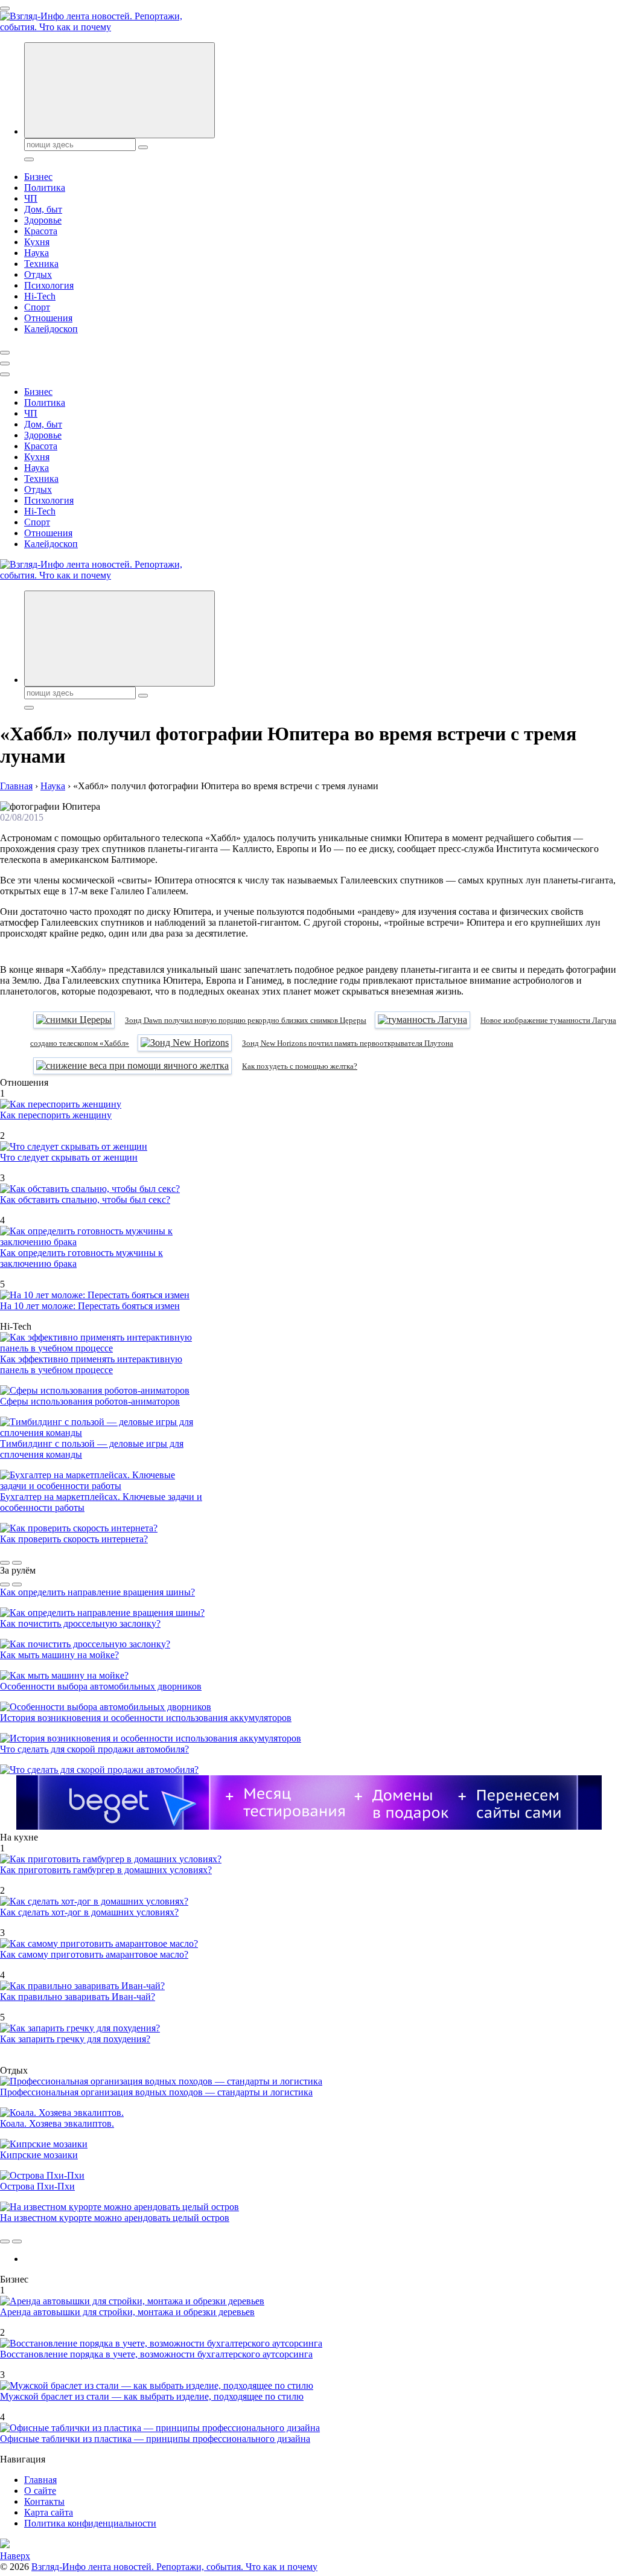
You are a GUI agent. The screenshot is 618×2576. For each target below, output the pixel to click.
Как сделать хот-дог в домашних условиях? (89, 1912)
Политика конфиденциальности (90, 2523)
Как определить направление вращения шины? (97, 1592)
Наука (37, 253)
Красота (41, 231)
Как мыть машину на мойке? (59, 1655)
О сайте (40, 2491)
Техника (41, 264)
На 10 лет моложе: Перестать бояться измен (90, 1306)
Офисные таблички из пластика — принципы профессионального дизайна (155, 2439)
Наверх (15, 2556)
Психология (49, 285)
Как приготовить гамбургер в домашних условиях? (106, 1870)
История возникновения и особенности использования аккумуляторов (146, 1718)
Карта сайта (49, 2512)
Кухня (37, 242)
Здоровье (43, 220)
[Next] (17, 1563)
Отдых (38, 274)
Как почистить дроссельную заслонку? (80, 1623)
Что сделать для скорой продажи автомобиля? (94, 1749)
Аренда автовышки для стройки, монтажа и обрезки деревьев (127, 2312)
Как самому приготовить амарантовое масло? (94, 1954)
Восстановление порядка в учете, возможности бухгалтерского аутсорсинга (156, 2354)
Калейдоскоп (51, 329)
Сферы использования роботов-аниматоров (90, 1401)
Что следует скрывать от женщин (69, 1157)
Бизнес (38, 177)
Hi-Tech (40, 296)
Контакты (44, 2501)
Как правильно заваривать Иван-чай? (78, 1997)
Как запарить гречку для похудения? (75, 2039)
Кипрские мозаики (39, 2155)
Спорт (37, 307)
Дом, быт (43, 209)
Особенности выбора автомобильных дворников (101, 1686)
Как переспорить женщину (56, 1115)
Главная (40, 2480)
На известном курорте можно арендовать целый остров (115, 2218)
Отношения (48, 318)
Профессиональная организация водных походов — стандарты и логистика (156, 2092)
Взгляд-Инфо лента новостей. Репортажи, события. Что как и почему (174, 2567)
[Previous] (5, 1563)
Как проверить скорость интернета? (74, 1539)
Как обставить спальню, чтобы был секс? (85, 1200)
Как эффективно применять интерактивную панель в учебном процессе (91, 1364)
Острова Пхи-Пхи (37, 2186)
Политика (45, 187)
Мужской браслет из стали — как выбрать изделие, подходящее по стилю (152, 2396)
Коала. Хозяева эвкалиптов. (57, 2123)
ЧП (31, 198)
